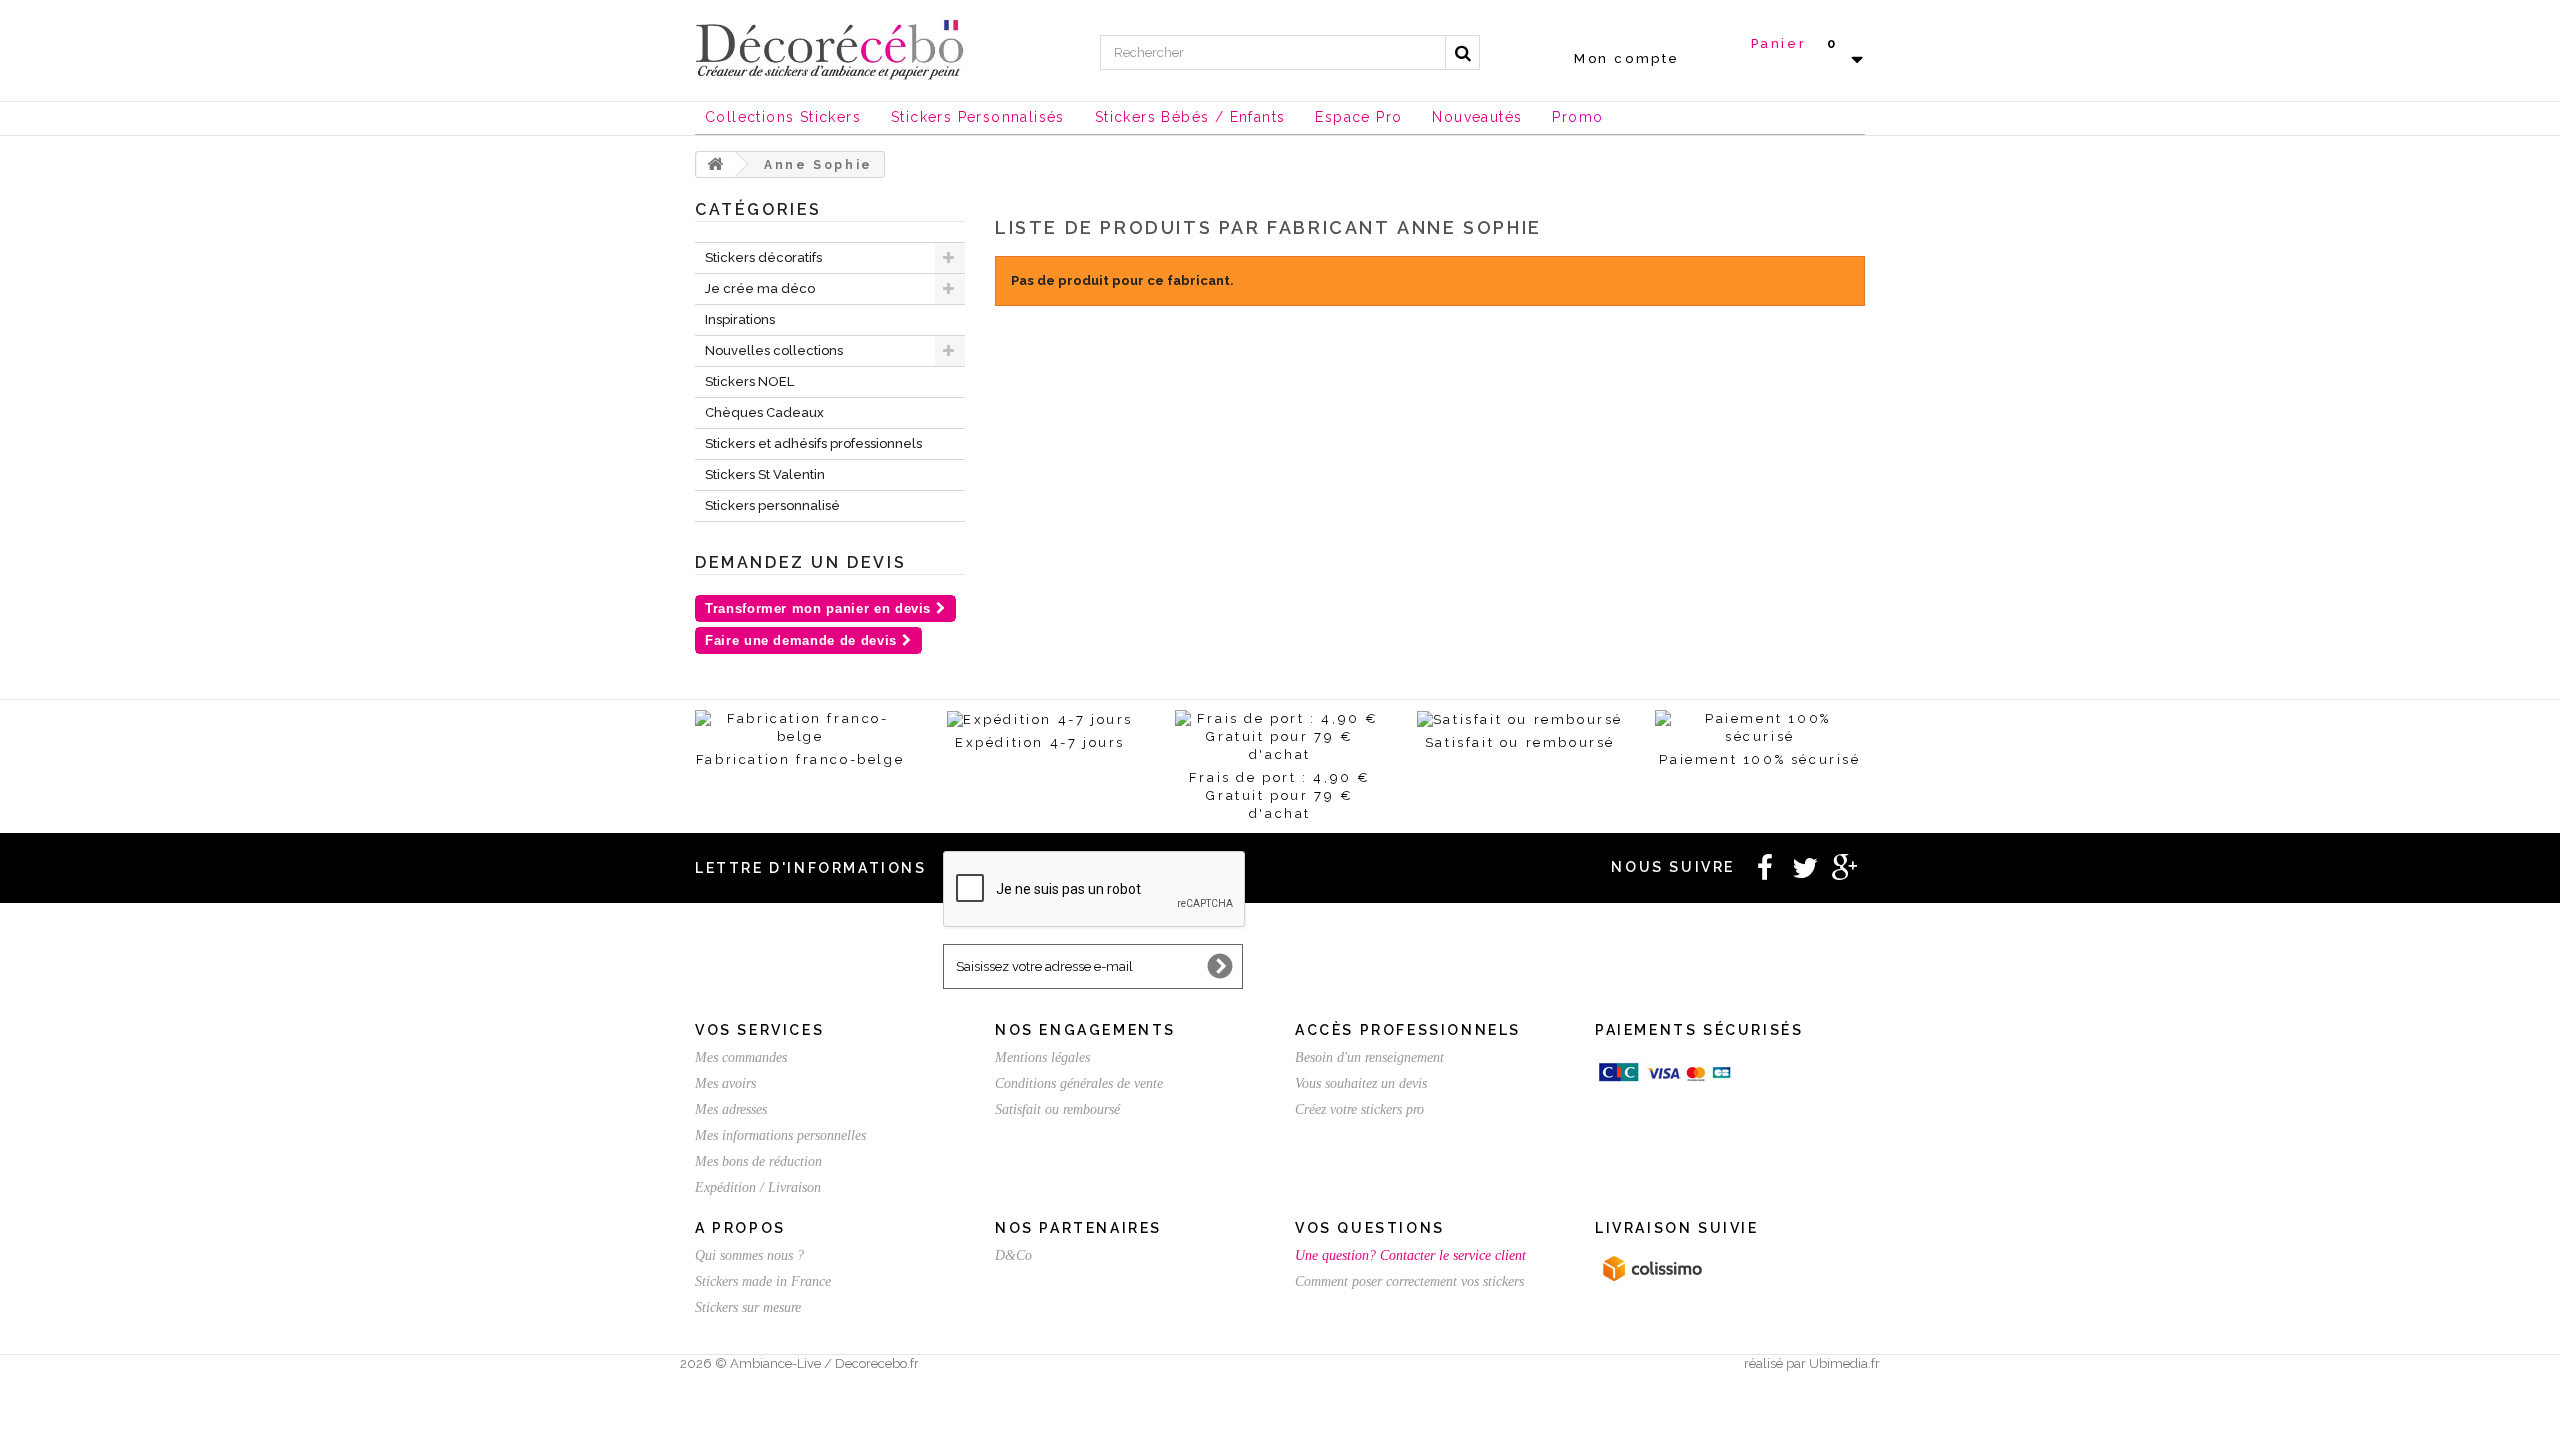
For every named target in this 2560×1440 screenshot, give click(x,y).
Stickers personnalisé (772, 505)
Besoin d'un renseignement (1369, 1057)
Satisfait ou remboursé (1057, 1109)
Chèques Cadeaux (764, 412)
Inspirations (740, 319)
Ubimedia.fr (1844, 1363)
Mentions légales (1042, 1057)
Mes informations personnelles (780, 1135)
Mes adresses (731, 1109)
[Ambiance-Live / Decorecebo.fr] (830, 48)
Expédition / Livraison (758, 1187)
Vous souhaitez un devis (1361, 1083)
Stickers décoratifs (763, 257)
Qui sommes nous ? (749, 1255)
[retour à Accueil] (716, 164)
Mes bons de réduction (758, 1161)
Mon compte (1627, 58)
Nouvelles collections (774, 350)
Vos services (759, 1030)
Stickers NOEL (749, 381)
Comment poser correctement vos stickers (1409, 1281)
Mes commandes (741, 1057)
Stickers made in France (763, 1281)
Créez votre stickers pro (1359, 1109)
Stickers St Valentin (765, 474)
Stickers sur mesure (748, 1307)
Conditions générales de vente (1079, 1083)
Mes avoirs (725, 1083)
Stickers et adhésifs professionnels (813, 443)
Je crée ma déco (760, 288)
